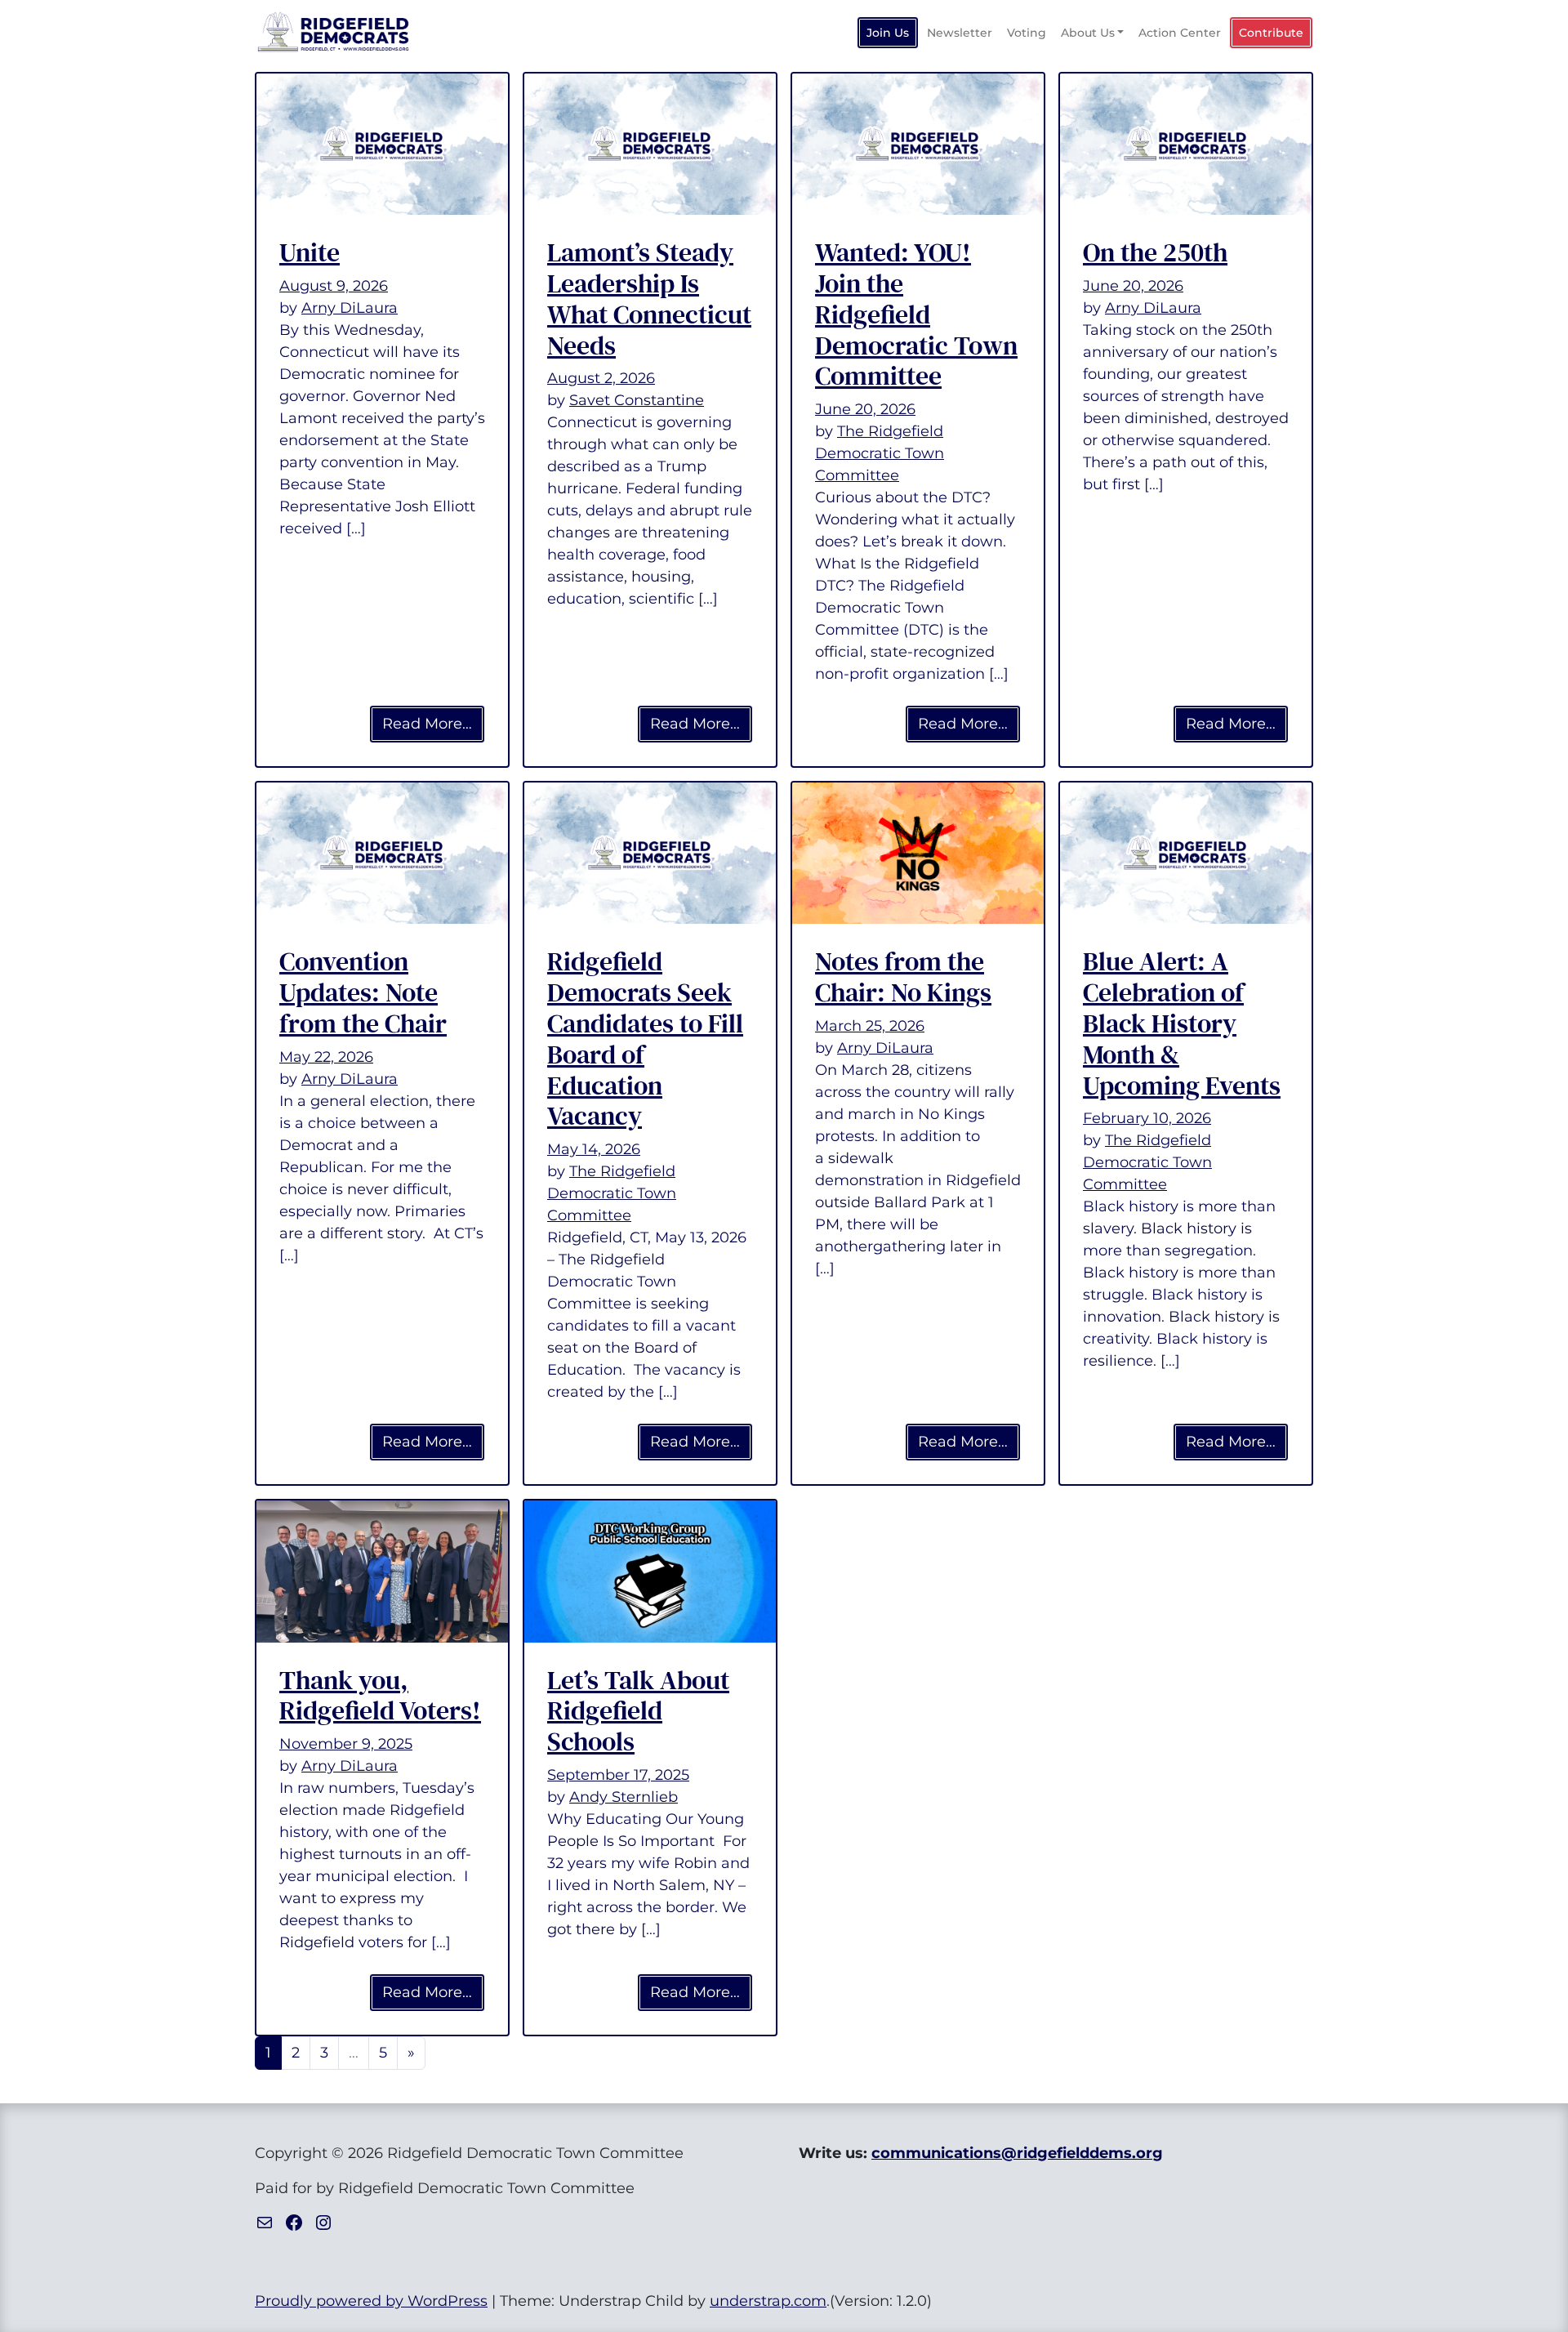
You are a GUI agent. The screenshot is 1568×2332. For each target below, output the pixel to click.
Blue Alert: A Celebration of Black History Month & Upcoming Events (1182, 1023)
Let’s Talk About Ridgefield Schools (638, 1711)
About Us (1088, 33)
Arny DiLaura (350, 308)
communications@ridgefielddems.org (1017, 2153)
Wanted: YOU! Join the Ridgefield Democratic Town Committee (916, 314)
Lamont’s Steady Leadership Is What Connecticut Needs (649, 299)
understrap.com (768, 2301)
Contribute (1271, 33)
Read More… (434, 723)
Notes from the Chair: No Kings (903, 977)
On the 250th (1155, 252)
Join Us (888, 33)
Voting (1027, 33)
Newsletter (960, 33)
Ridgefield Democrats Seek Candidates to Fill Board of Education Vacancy (645, 1039)
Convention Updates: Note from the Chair (363, 992)
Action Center (1180, 33)
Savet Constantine (637, 400)
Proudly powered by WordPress (371, 2301)
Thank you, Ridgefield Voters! (380, 1696)
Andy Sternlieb (624, 1797)
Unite (310, 252)
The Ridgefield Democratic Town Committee (880, 453)
